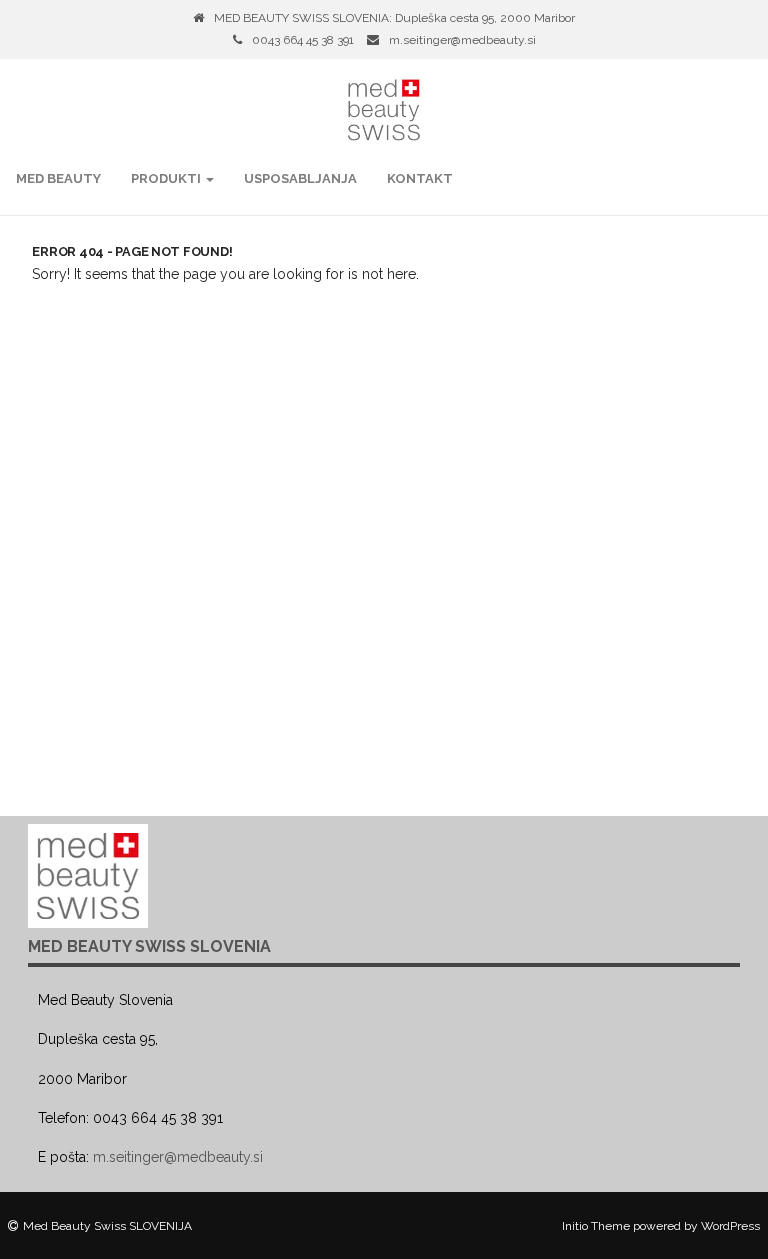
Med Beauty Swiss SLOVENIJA (107, 1226)
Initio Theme (596, 1226)
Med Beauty (58, 178)
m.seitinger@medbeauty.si (462, 40)
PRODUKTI (167, 178)
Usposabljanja (300, 178)
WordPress (730, 1226)
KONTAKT (420, 178)
